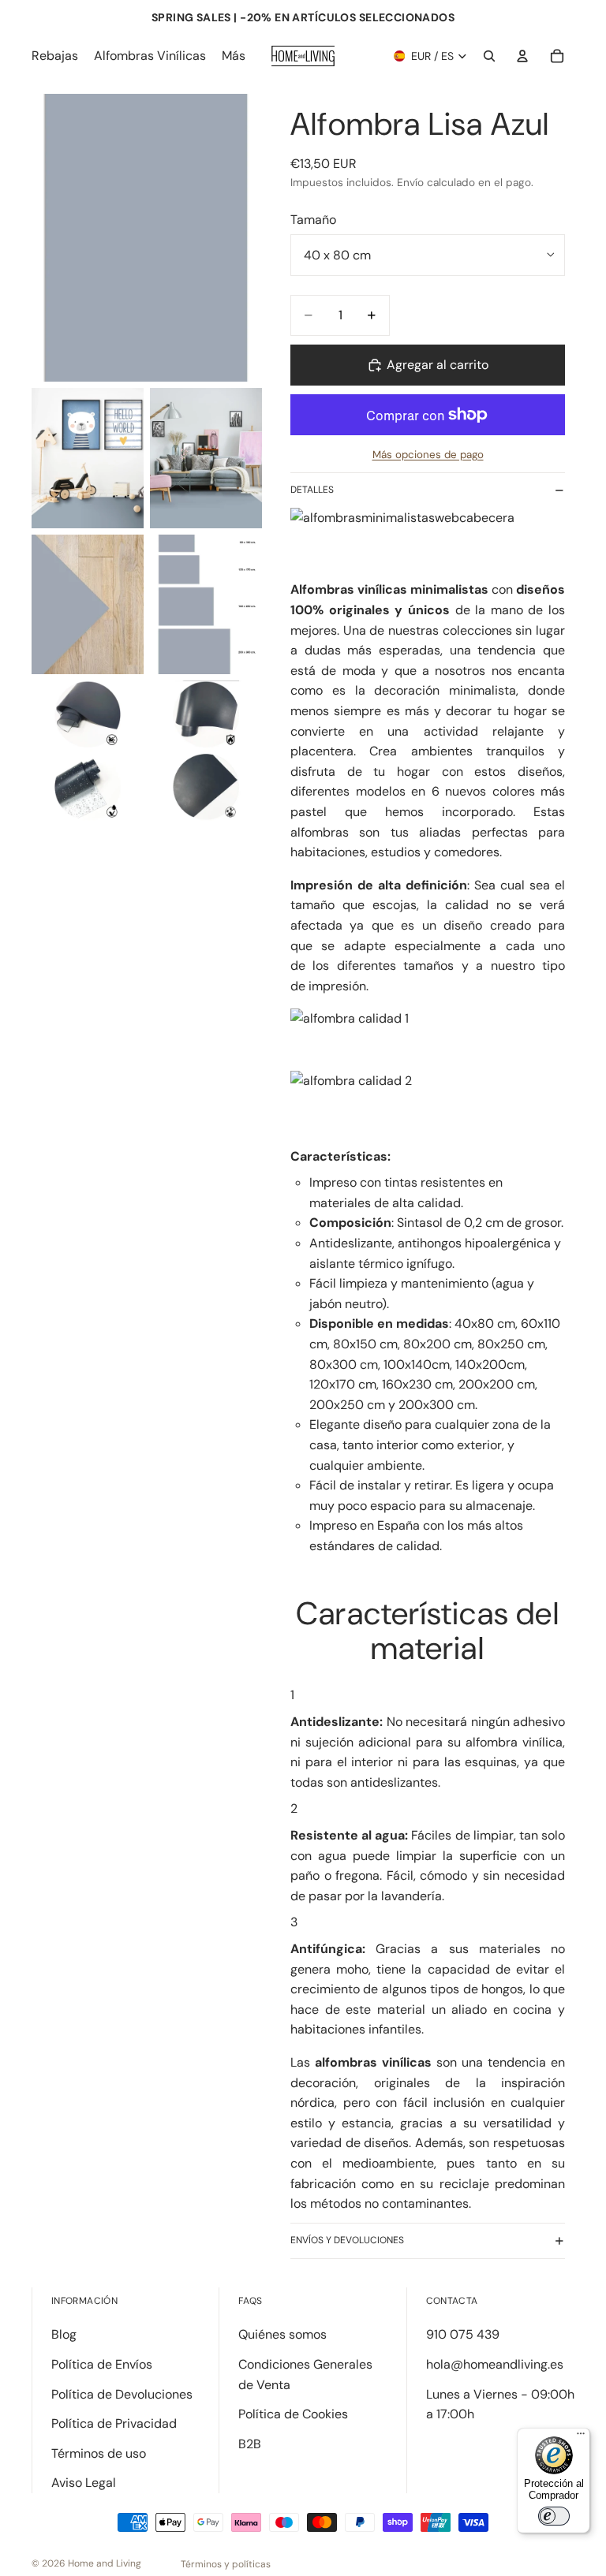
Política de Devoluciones (122, 2394)
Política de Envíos (102, 2364)
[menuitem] (234, 56)
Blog (64, 2334)
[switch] (554, 2516)
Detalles (312, 490)
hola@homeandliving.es (495, 2364)
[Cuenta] (522, 56)
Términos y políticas (226, 2564)
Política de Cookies (293, 2414)
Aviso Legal (84, 2483)
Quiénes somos (282, 2334)
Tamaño (313, 220)
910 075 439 (463, 2334)
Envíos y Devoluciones (347, 2240)
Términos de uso (99, 2453)
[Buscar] (489, 56)
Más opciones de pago (428, 455)
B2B (250, 2444)
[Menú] (581, 2437)
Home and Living (105, 2563)
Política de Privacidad (114, 2423)
